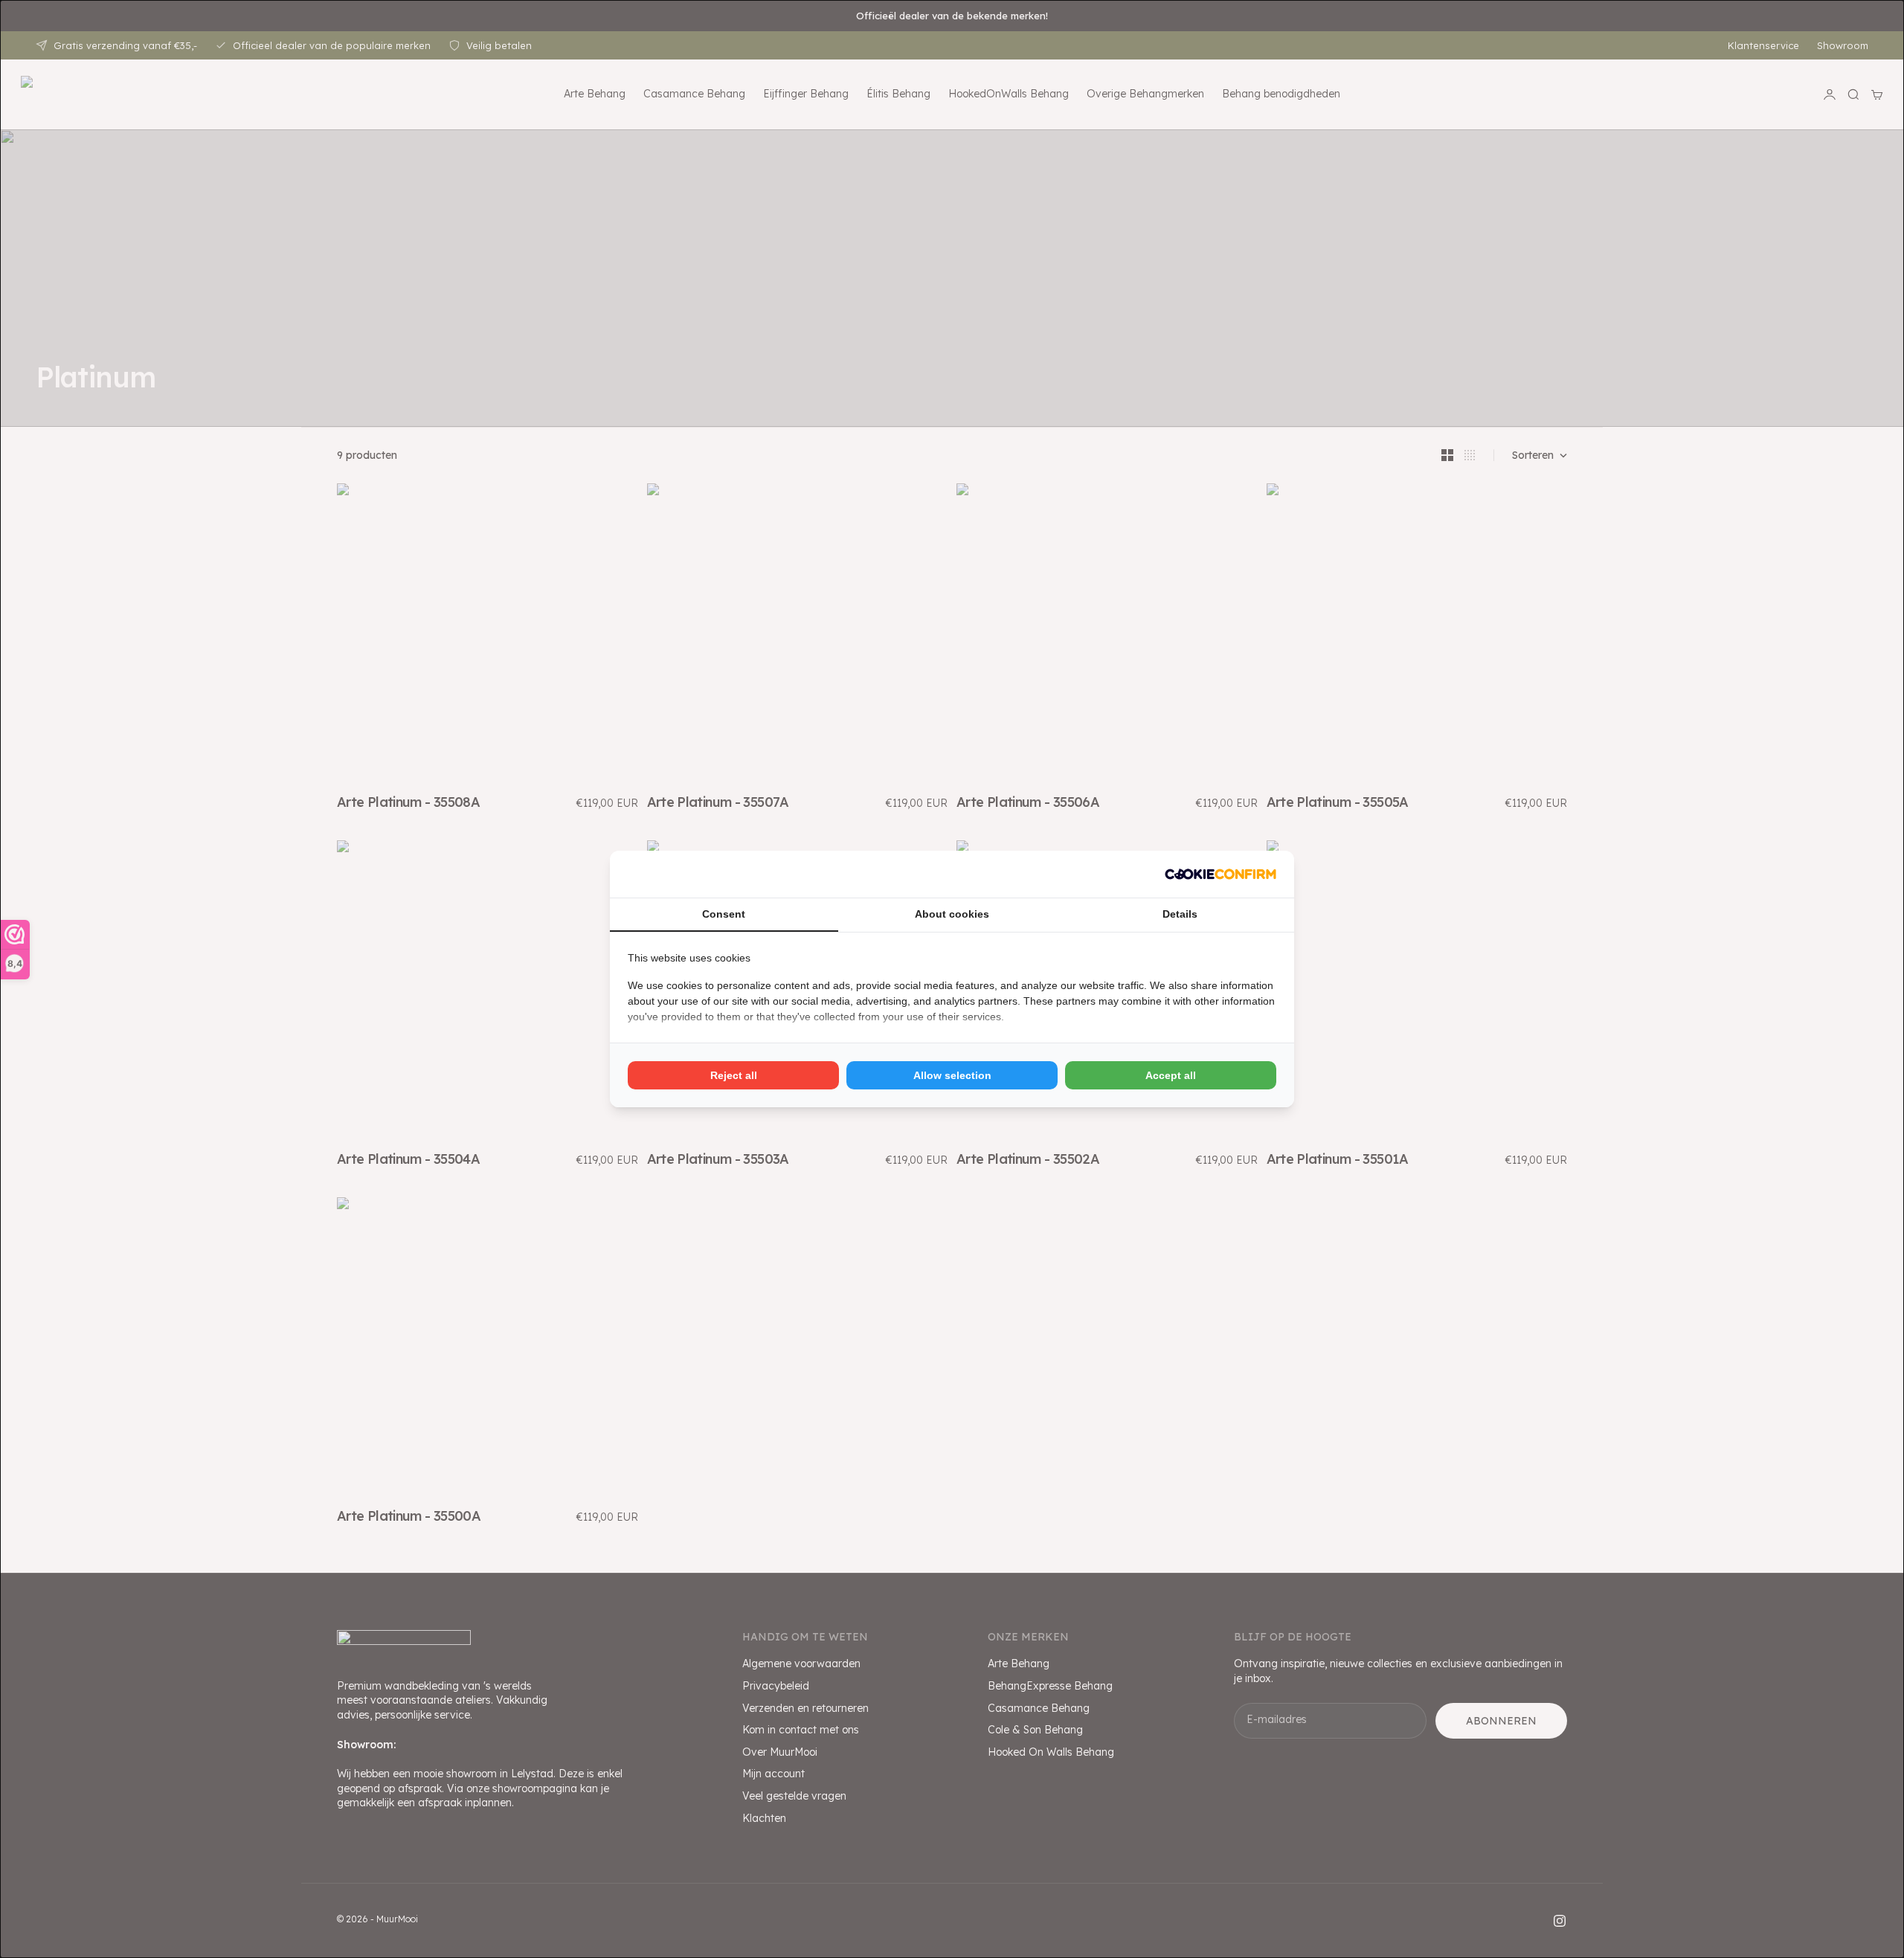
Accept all (1171, 1075)
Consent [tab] (724, 914)
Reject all (734, 1075)
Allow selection (952, 1075)
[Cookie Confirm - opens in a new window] (1220, 874)
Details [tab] (1180, 914)
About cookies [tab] (952, 914)
